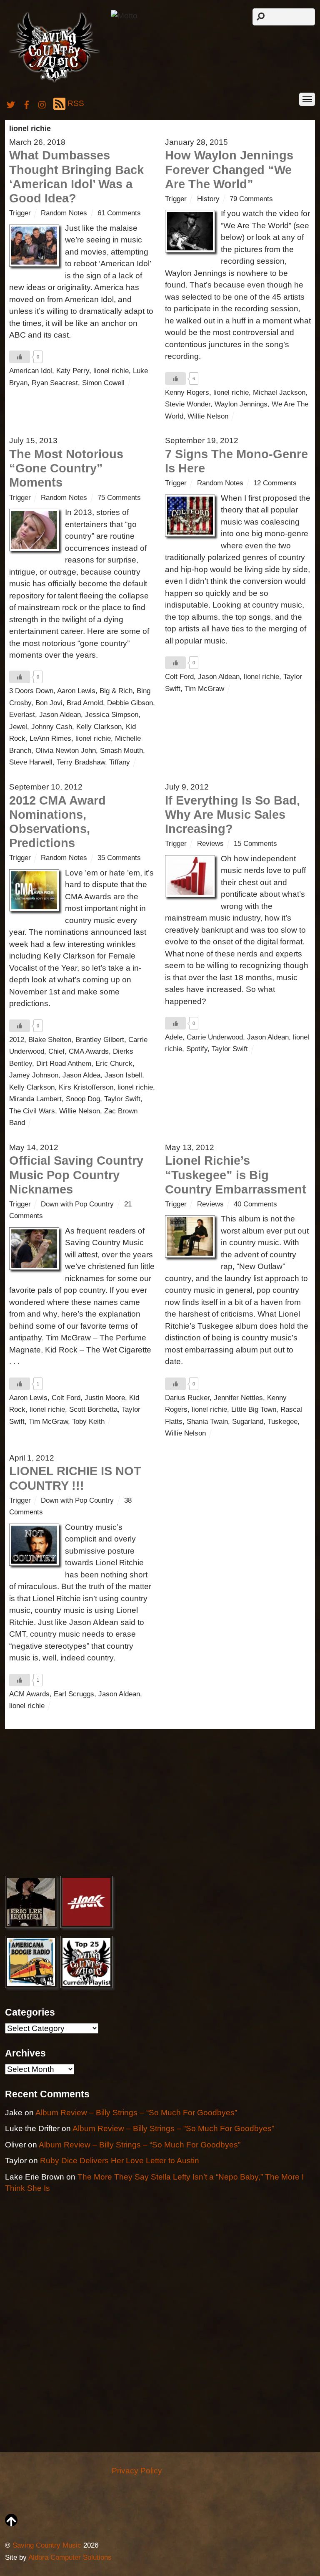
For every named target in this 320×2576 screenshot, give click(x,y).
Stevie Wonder (188, 404)
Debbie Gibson (130, 703)
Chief (56, 1051)
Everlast (22, 715)
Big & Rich (116, 691)
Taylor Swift (122, 1099)
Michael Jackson (279, 392)
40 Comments (255, 1204)
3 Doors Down (31, 691)
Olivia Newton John (66, 751)
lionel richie (111, 371)
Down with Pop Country (77, 1204)
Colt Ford (179, 677)
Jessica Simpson (112, 715)
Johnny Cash (52, 727)
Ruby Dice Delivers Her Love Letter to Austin (120, 2161)
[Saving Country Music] (54, 82)
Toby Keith (88, 1422)
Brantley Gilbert (100, 1040)
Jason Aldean (60, 715)
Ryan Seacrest (55, 383)
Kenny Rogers (187, 392)
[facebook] (27, 103)
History (208, 199)
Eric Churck (114, 1063)
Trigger (20, 213)
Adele (174, 1037)
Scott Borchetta (93, 1409)
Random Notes (64, 213)
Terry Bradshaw (81, 762)
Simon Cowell (103, 383)
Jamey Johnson (34, 1075)
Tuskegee (282, 1422)
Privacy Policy (137, 2471)
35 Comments (119, 858)
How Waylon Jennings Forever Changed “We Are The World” (229, 169)
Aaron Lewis (76, 691)
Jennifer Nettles (238, 1398)
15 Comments (255, 844)
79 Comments (251, 199)
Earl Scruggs (74, 1694)
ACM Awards (29, 1694)
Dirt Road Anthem (64, 1063)
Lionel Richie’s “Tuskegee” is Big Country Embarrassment (236, 1175)
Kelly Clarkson (99, 727)
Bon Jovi (49, 703)
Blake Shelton (50, 1040)
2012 (17, 1040)
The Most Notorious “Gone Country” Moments (66, 468)
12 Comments (275, 483)
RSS (76, 103)
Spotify (197, 1049)
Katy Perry (73, 371)
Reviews (210, 844)
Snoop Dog (83, 1099)
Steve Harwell (31, 762)
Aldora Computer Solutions (70, 2557)
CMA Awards (89, 1051)
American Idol (31, 371)
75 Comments (119, 498)
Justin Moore (105, 1398)
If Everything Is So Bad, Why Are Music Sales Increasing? (232, 815)
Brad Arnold (85, 703)
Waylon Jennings (241, 404)
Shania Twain (207, 1422)
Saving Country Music (47, 2545)
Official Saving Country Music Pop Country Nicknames (76, 1175)
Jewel (18, 727)
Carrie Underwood (215, 1037)
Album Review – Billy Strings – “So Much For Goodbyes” (136, 2113)
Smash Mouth (121, 751)
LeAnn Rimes (50, 738)
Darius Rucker (187, 1398)
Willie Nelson (208, 416)
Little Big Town (254, 1409)
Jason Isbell (123, 1075)
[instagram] (42, 103)
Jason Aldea (81, 1075)
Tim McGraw (204, 689)
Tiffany (120, 762)
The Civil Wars (32, 1111)
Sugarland (248, 1422)
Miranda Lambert (35, 1099)
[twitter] (11, 103)
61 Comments (119, 213)
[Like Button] (20, 357)
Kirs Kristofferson (86, 1087)
